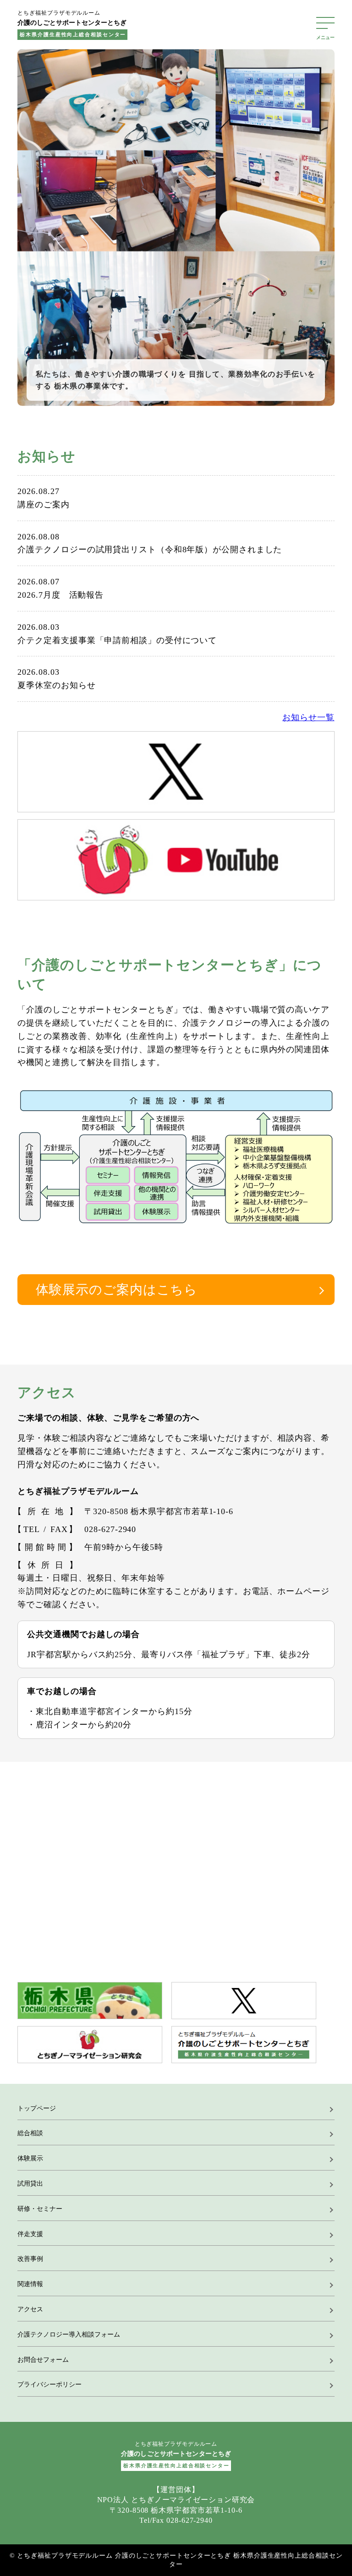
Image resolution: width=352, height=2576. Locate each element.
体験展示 (30, 2158)
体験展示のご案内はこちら (117, 1290)
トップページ (37, 2108)
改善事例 (30, 2259)
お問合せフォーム (43, 2360)
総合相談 (30, 2133)
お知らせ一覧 (308, 717)
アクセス (30, 2309)
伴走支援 (30, 2234)
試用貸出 (30, 2184)
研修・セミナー (40, 2209)
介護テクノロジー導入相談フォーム (69, 2334)
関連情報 (30, 2284)
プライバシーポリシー (49, 2384)
